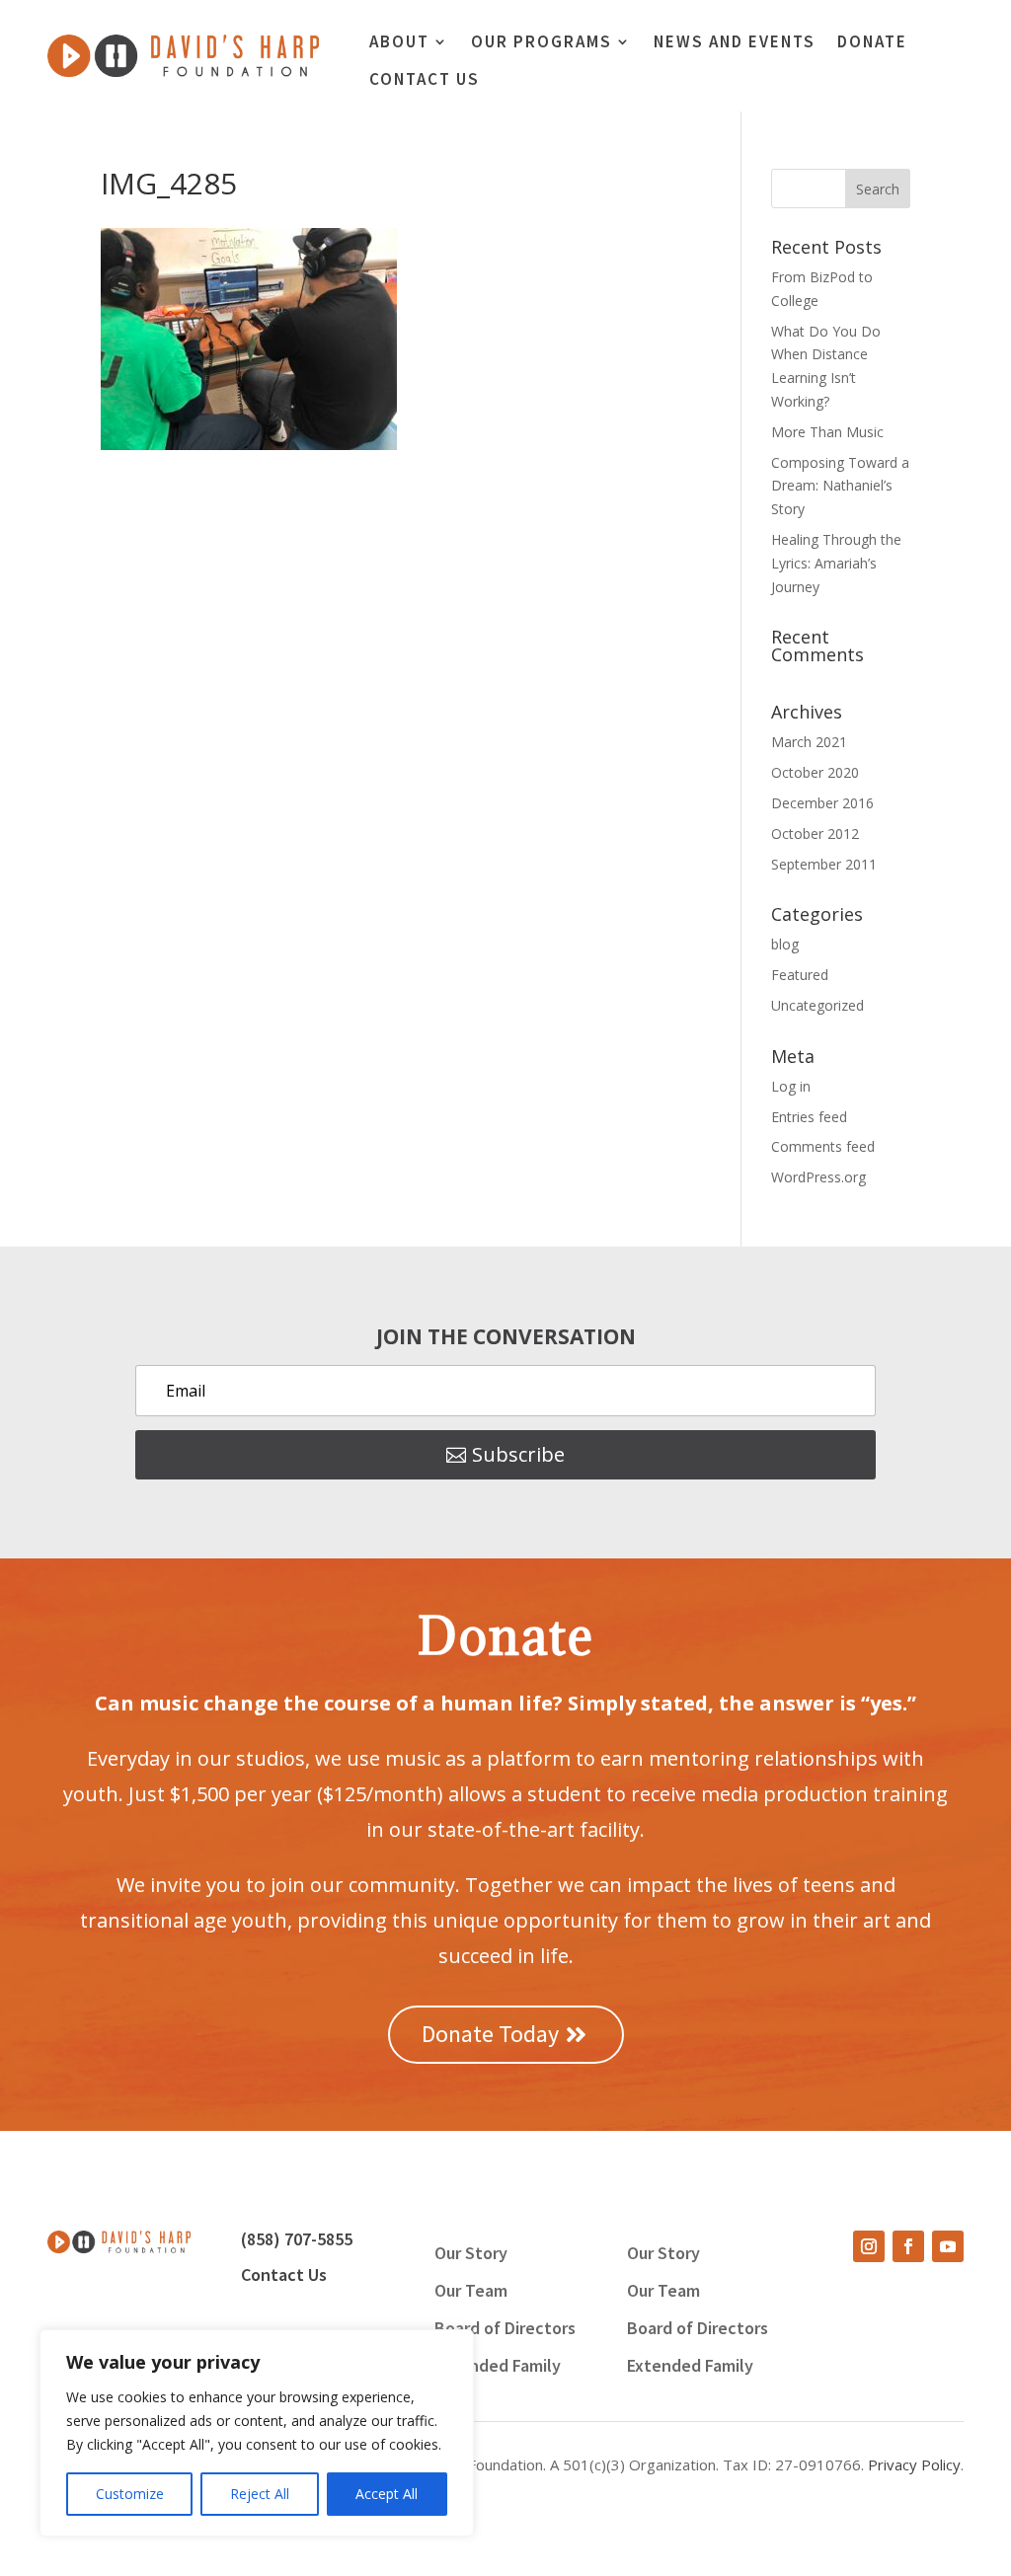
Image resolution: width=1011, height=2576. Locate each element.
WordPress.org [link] (818, 1177)
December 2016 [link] (822, 803)
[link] (183, 72)
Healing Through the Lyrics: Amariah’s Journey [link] (836, 563)
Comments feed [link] (823, 1146)
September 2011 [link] (824, 864)
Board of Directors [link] (505, 2330)
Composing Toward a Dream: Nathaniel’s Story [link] (840, 486)
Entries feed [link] (809, 1117)
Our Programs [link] (542, 43)
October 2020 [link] (815, 772)
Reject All (260, 2494)
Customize (130, 2494)
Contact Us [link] (425, 81)
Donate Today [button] (490, 2034)
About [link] (399, 43)
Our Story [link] (471, 2255)
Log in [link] (791, 1086)
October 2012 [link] (815, 833)
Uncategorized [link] (817, 1005)
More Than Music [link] (827, 432)
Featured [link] (800, 975)
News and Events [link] (735, 43)
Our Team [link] (471, 2293)
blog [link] (785, 944)
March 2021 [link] (809, 742)
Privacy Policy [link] (914, 2464)
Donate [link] (872, 43)
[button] (878, 189)
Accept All (387, 2494)
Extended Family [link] (498, 2368)
